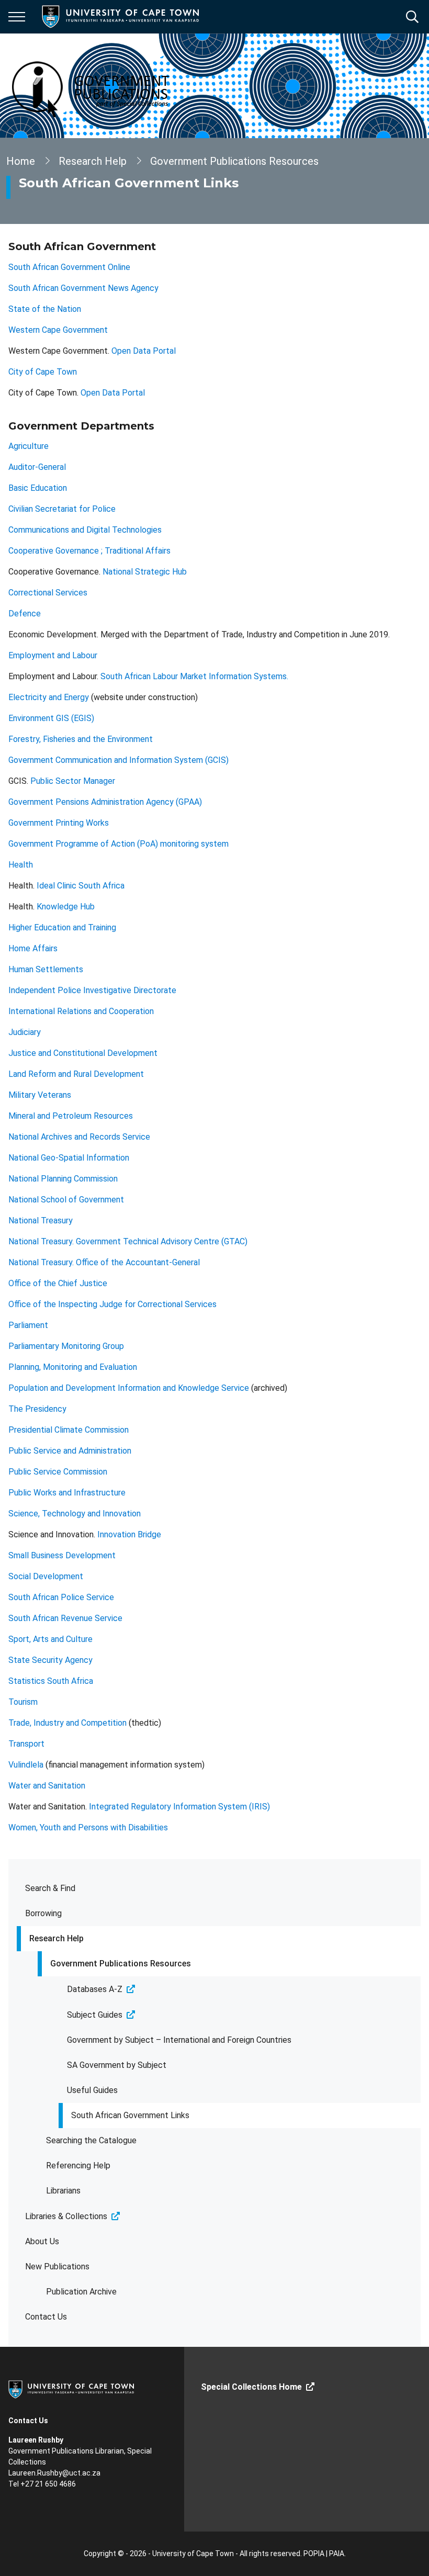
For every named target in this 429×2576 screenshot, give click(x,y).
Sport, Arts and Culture (50, 1639)
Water (21, 1786)
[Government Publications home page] (111, 86)
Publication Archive (81, 2292)
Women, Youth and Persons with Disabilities (88, 1827)
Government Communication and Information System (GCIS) (118, 760)
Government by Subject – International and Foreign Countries (179, 2040)
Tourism (23, 1702)
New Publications (57, 2266)
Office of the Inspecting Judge (65, 1304)
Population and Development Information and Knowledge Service (129, 1388)
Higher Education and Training (62, 927)
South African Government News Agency (83, 288)
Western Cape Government (58, 330)
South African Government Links (130, 2115)
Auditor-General (37, 467)
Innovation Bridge (129, 1534)
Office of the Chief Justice (58, 1283)
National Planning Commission (63, 1179)
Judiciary (25, 1032)
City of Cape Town (43, 372)
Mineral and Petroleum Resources (72, 1116)
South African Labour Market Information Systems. (195, 676)
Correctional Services (48, 593)
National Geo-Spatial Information (69, 1158)
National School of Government (66, 1200)
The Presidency (37, 1409)
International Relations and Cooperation (81, 1011)
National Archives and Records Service (79, 1137)
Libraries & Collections (66, 2216)
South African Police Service (61, 1597)
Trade (19, 1723)
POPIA (314, 2553)
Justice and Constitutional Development (83, 1053)
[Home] (71, 2389)
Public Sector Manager (73, 781)
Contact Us (46, 2317)
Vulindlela (26, 1765)
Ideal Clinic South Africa (81, 886)
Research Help (57, 1938)
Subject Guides (95, 2015)
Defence (25, 614)
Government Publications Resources (121, 1964)
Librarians (63, 2191)
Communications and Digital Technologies (85, 530)
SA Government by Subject (117, 2065)
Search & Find (50, 1888)
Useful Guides (92, 2090)
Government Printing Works (59, 823)
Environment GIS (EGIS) (51, 718)
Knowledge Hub (66, 907)
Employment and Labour (53, 655)
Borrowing (43, 1913)
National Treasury (41, 1220)
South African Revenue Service (65, 1618)
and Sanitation (59, 1786)
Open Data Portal (144, 351)
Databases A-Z (95, 1989)
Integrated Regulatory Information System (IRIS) (179, 1807)
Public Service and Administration (70, 1451)
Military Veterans (40, 1095)
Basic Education (38, 488)
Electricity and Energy (49, 697)
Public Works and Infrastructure (67, 1493)
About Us (42, 2241)
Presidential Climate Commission (69, 1430)
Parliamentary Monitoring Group (66, 1346)
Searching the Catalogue (91, 2140)
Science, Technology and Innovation (75, 1514)
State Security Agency (50, 1660)
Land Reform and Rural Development (76, 1074)
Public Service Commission (58, 1472)
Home (21, 161)
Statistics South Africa (51, 1681)
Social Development (46, 1576)
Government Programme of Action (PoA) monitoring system (118, 844)
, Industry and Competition (78, 1723)
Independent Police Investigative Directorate (92, 990)
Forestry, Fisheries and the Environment (81, 739)
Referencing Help (78, 2166)
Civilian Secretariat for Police (62, 509)
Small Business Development (62, 1555)
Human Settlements (46, 969)
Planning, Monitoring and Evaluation (73, 1367)
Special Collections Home (251, 2387)
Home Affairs (33, 948)
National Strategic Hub (145, 572)
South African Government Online (69, 267)
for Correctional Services (170, 1304)
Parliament (28, 1325)
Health (21, 865)
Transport (26, 1744)
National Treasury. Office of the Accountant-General (104, 1262)
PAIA (337, 2553)
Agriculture (29, 446)
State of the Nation (45, 309)
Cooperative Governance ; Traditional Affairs (89, 551)
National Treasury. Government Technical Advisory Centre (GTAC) (128, 1241)
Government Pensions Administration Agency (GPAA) (105, 802)
